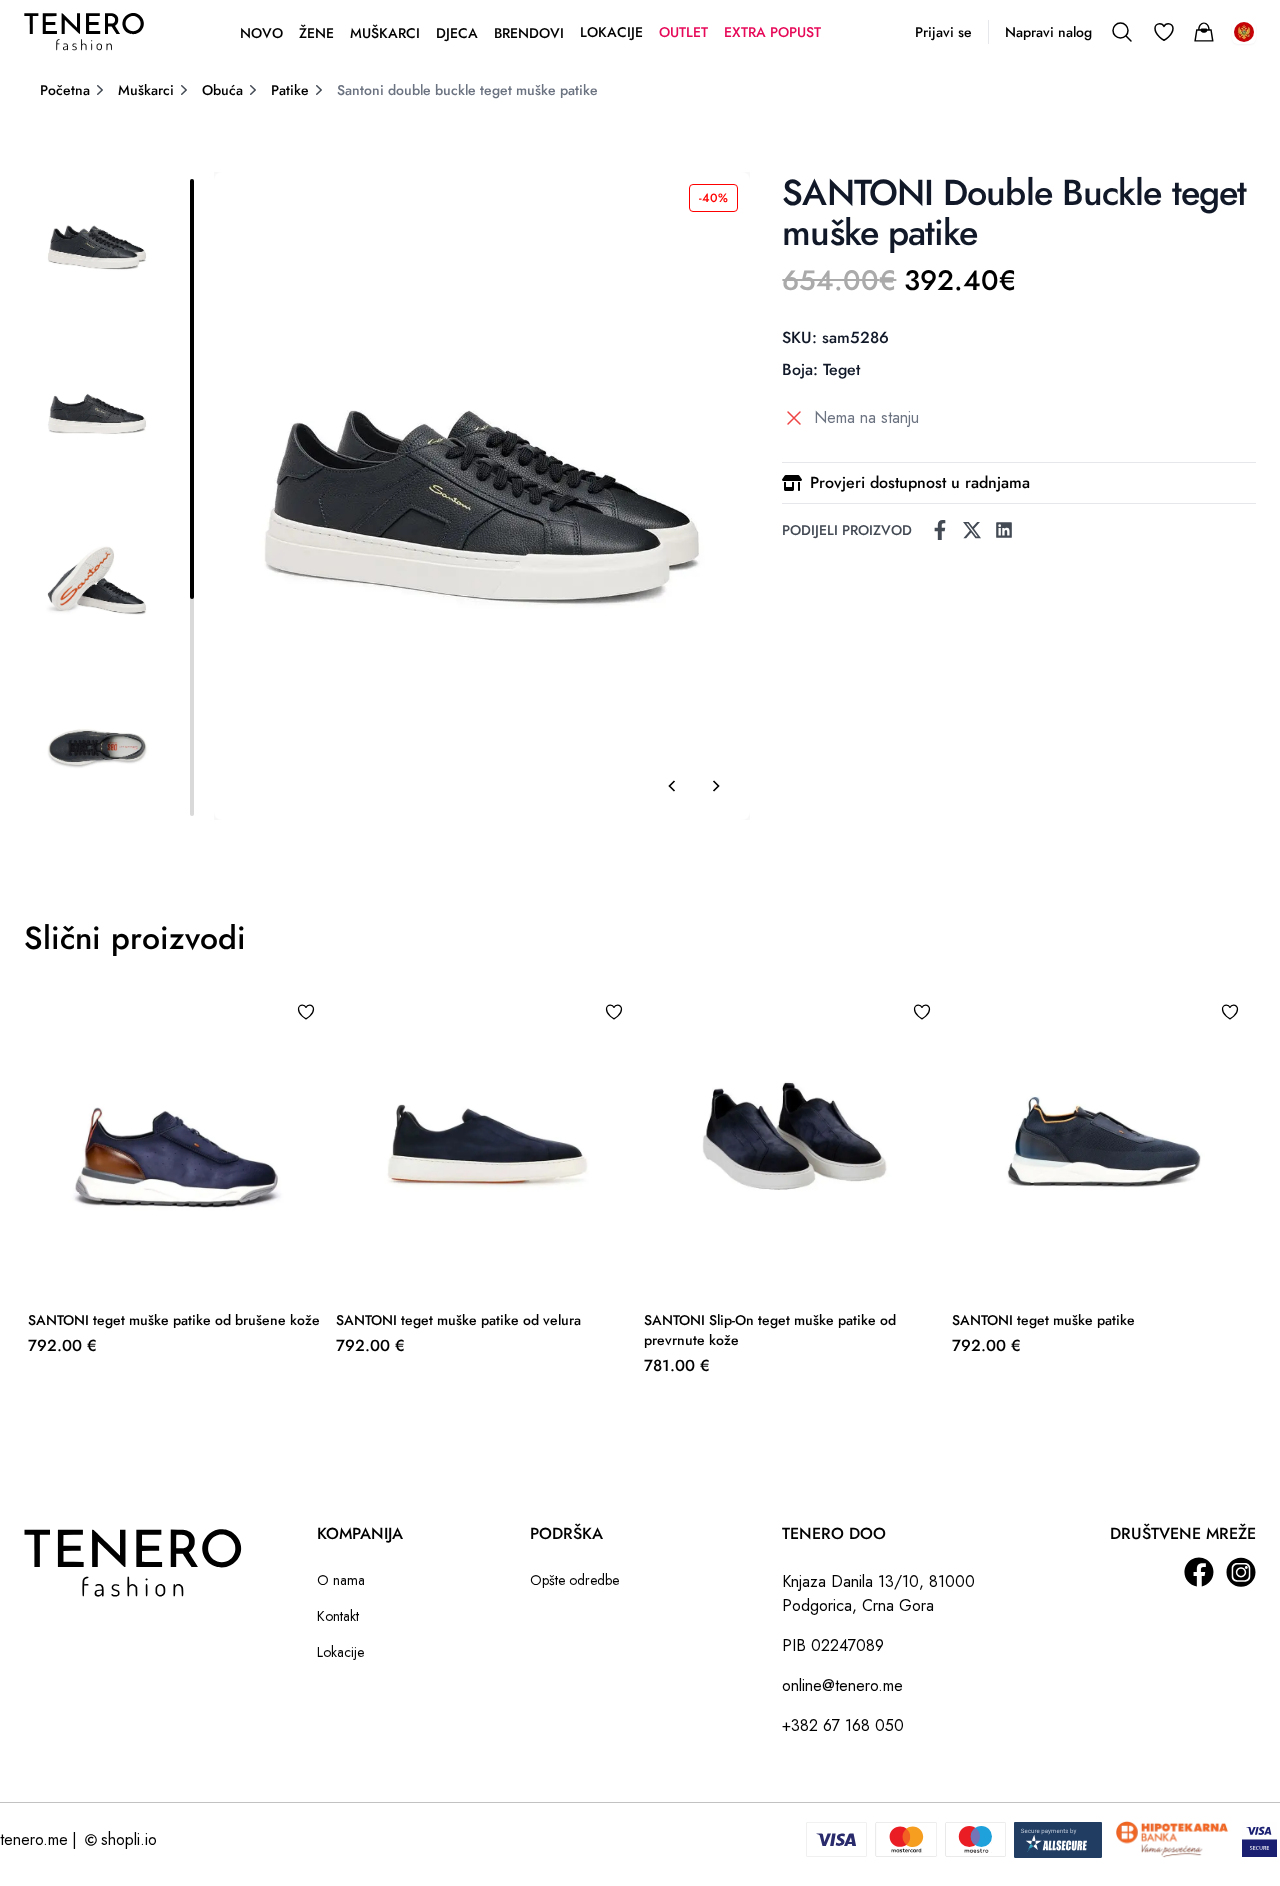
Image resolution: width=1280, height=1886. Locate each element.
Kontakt (338, 1616)
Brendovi (529, 33)
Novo (261, 33)
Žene (316, 33)
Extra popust (772, 32)
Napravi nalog (1048, 32)
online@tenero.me (842, 1685)
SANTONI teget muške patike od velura (458, 1320)
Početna (65, 90)
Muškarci (385, 33)
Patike (290, 90)
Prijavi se (943, 32)
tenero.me (34, 1839)
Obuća (222, 90)
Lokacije (611, 32)
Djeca (457, 33)
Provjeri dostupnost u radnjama (920, 482)
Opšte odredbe (574, 1580)
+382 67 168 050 (843, 1725)
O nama (341, 1580)
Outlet (683, 32)
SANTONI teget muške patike (1043, 1320)
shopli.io (129, 1839)
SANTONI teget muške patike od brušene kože (174, 1320)
